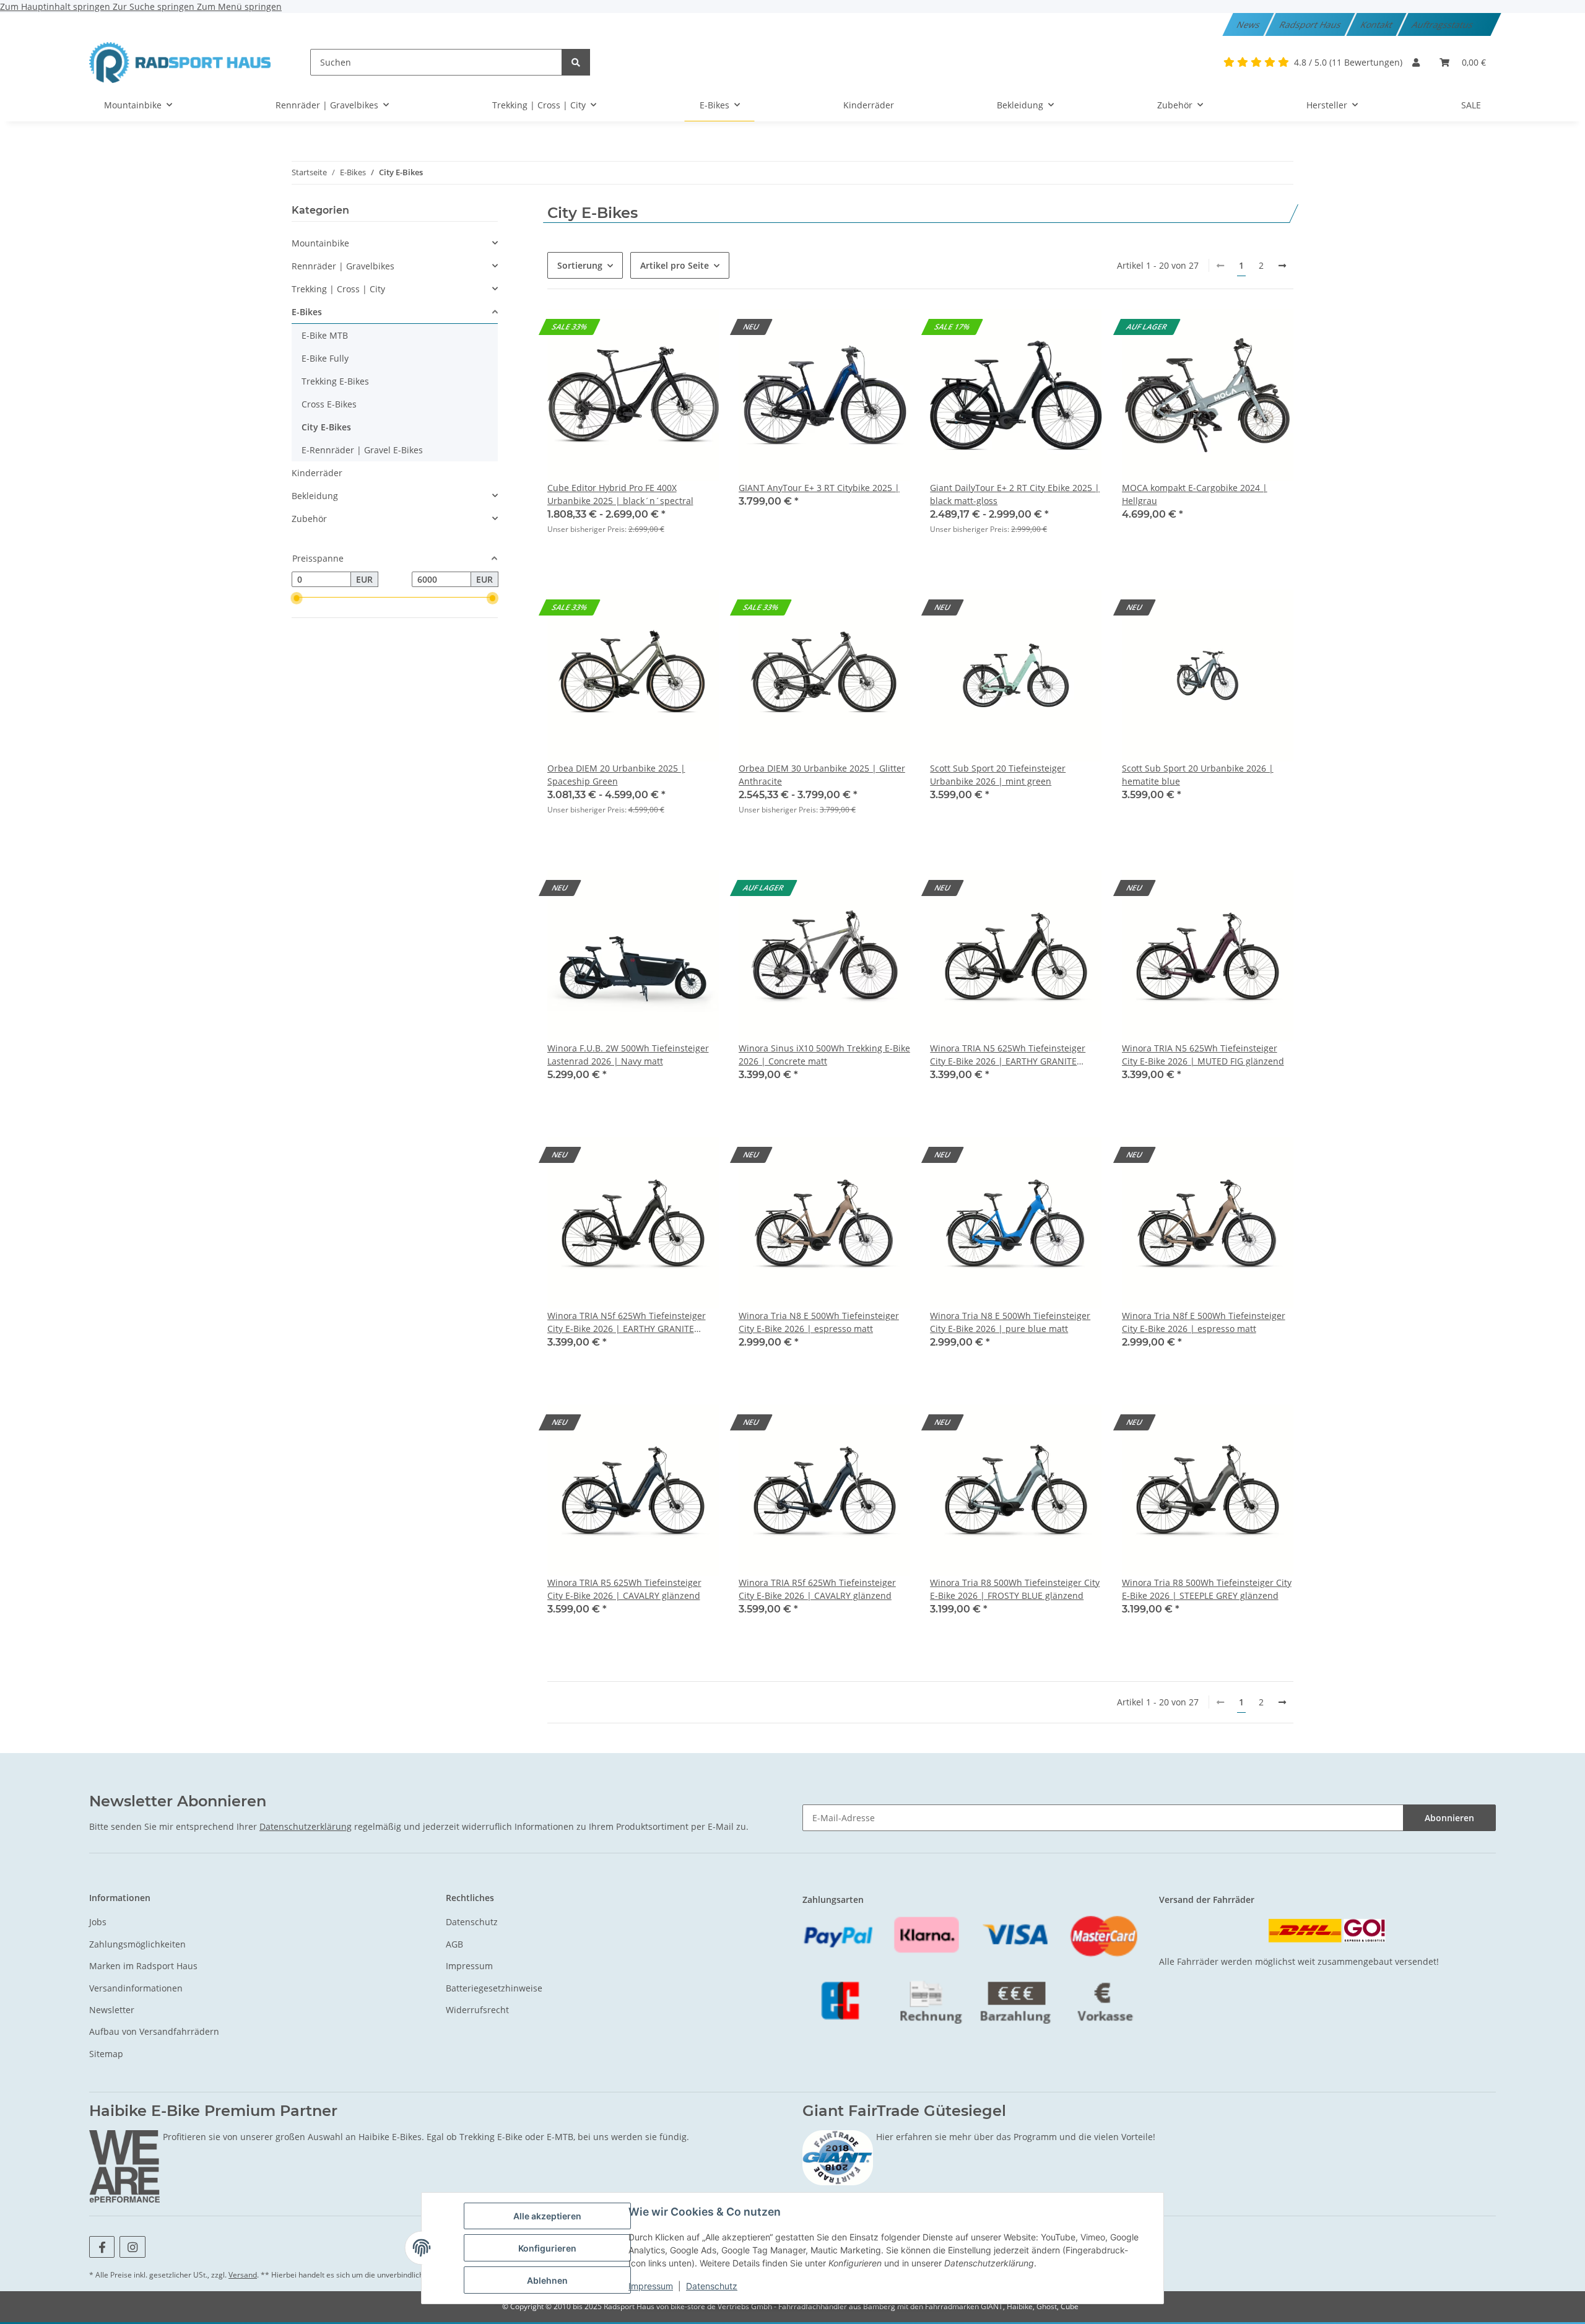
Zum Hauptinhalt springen (56, 7)
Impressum (651, 2286)
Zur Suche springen (155, 7)
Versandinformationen (136, 1988)
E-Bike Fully (325, 358)
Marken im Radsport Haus (143, 1966)
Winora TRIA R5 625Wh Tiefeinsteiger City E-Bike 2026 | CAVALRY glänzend (624, 1589)
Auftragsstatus (1444, 24)
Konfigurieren (547, 2248)
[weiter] (1282, 266)
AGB (454, 1944)
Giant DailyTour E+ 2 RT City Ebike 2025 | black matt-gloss (1015, 494)
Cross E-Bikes (329, 404)
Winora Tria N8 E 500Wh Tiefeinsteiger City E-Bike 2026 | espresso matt (819, 1322)
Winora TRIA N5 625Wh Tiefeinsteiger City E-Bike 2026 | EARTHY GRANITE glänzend (1008, 1055)
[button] (1416, 62)
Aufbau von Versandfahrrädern (154, 2031)
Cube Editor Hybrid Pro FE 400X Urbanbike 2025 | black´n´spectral (620, 494)
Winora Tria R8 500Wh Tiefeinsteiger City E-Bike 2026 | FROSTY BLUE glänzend (1015, 1589)
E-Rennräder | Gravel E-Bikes (362, 450)
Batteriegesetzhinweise (494, 1988)
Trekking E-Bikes (335, 381)
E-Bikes (307, 312)
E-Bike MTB (325, 335)
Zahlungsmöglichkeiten (137, 1944)
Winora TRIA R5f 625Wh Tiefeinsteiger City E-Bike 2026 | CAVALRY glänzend (817, 1589)
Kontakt (1378, 24)
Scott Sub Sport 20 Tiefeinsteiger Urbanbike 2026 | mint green (998, 775)
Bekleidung (315, 496)
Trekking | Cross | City (338, 289)
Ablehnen (547, 2280)
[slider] (297, 599)
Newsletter (112, 2010)
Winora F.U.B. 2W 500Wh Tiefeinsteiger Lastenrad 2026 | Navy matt (628, 1055)
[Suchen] (576, 62)
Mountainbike (320, 243)
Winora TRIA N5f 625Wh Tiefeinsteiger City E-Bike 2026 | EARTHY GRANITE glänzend (627, 1322)
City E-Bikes (326, 427)
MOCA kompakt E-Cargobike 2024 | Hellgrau (1195, 494)
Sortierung (580, 265)
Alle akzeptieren (547, 2216)
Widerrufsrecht (477, 2010)
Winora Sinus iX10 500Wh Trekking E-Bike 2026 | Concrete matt (824, 1055)
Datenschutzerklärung (306, 1826)
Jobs (98, 1922)
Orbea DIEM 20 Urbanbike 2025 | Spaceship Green (616, 775)
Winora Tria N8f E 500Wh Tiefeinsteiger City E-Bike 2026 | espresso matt (1204, 1322)
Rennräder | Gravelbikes (343, 266)
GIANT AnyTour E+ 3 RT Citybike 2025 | (819, 488)
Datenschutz (712, 2286)
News (1249, 24)
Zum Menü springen (239, 7)
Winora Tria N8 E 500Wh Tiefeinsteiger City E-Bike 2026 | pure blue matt (1010, 1322)
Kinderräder (317, 473)
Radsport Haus (1311, 24)
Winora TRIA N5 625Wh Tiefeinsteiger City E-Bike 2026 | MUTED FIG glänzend (1203, 1055)
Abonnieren (1449, 1818)
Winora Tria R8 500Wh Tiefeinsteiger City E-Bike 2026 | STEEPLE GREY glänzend (1207, 1589)
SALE (1471, 105)
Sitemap (106, 2054)
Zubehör (309, 519)
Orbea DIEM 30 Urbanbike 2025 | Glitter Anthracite (822, 775)
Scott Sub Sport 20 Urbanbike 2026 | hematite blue (1198, 775)
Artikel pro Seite (675, 265)
